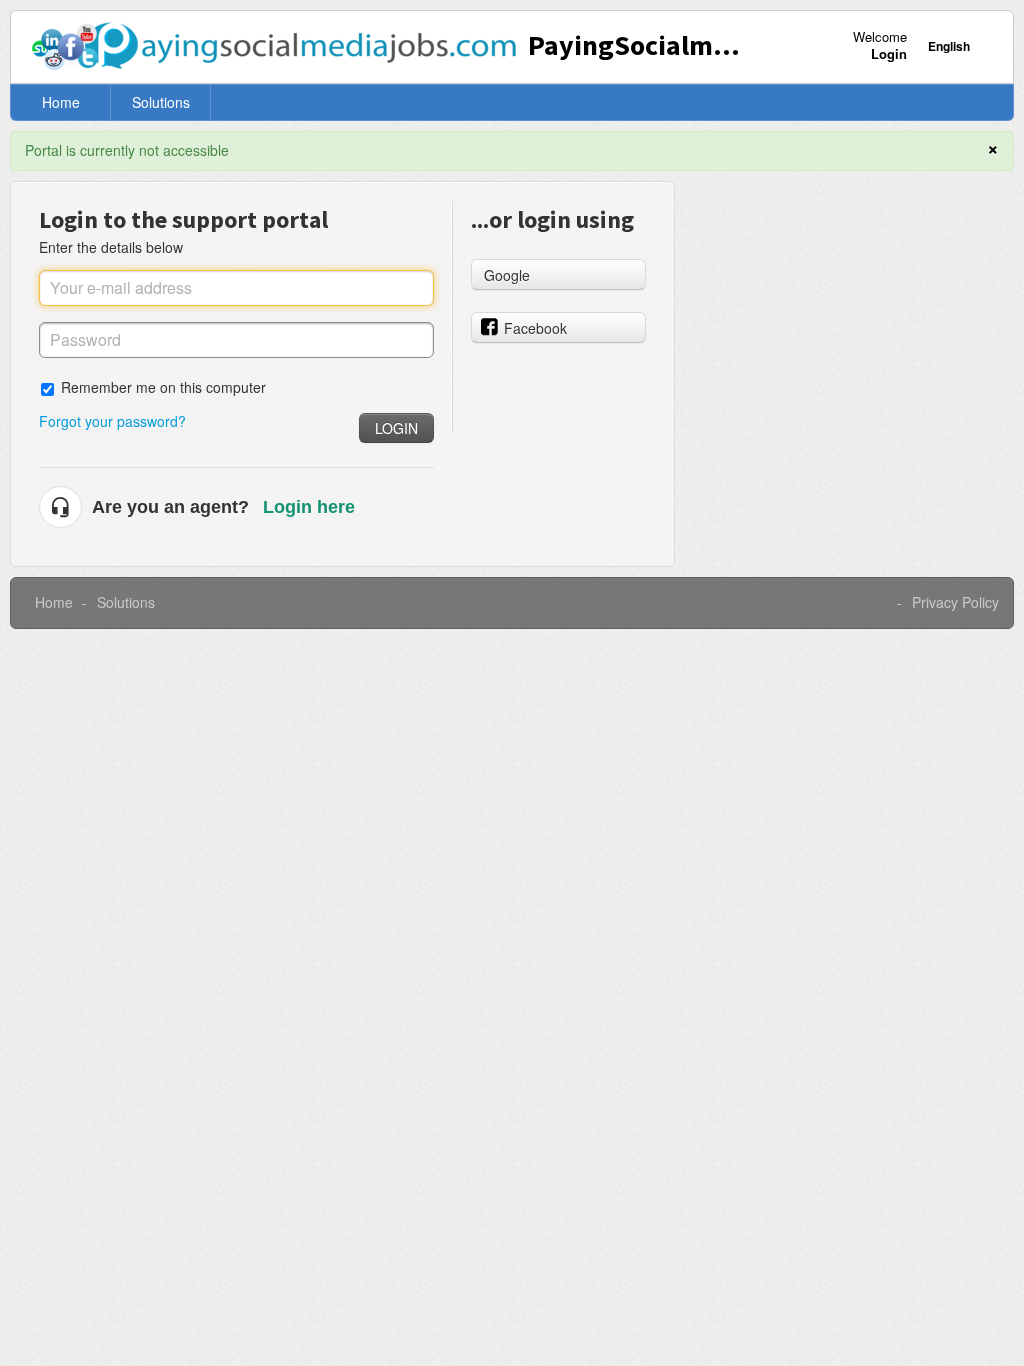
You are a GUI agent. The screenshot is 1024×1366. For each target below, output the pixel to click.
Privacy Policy (955, 602)
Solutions (161, 102)
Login (396, 428)
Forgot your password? (112, 421)
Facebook (535, 328)
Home (61, 102)
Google (507, 275)
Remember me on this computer (163, 386)
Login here (309, 507)
